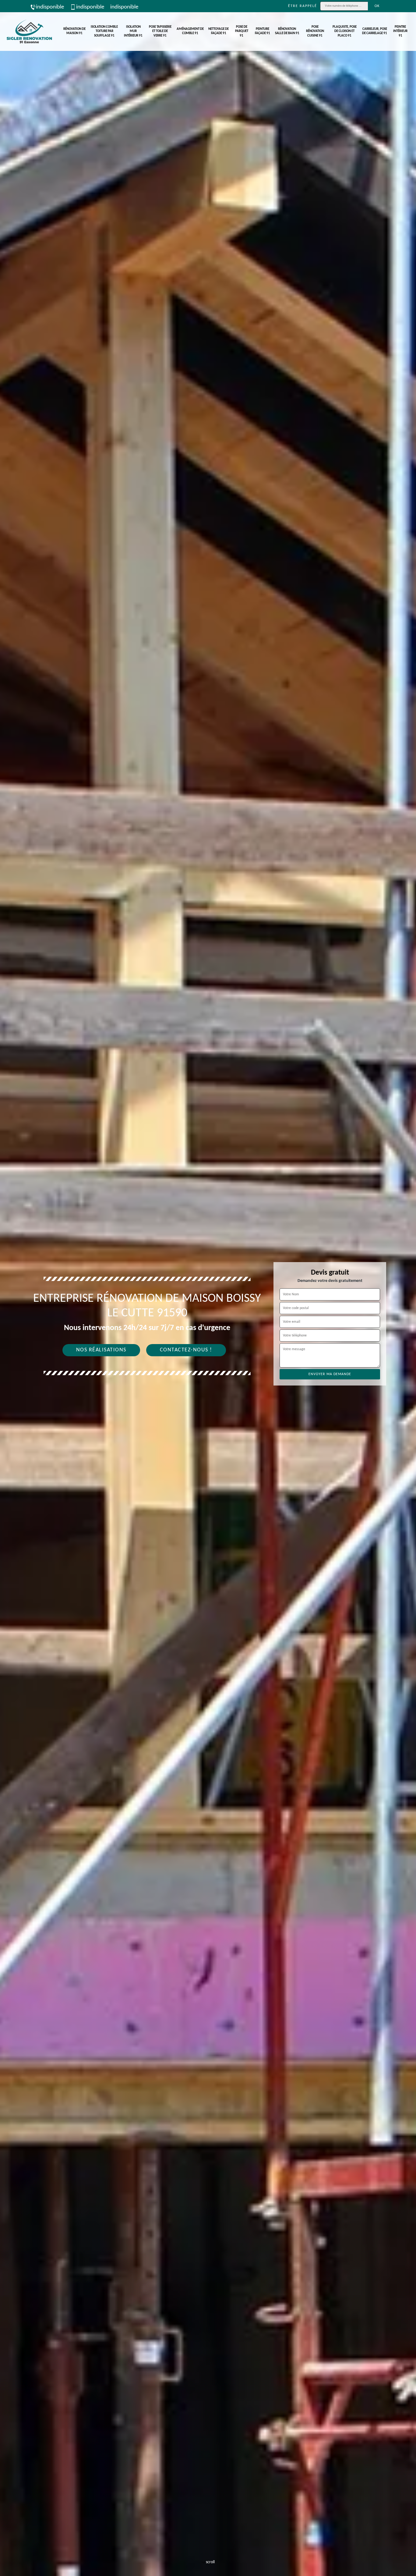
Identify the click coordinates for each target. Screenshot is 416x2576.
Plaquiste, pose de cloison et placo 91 (345, 31)
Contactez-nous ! (186, 1350)
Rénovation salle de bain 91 (287, 31)
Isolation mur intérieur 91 (133, 31)
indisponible (50, 7)
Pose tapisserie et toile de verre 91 (160, 31)
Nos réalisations (101, 1350)
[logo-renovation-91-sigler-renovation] (29, 32)
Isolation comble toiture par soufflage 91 (104, 31)
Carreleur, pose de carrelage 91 (375, 31)
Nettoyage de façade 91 (219, 31)
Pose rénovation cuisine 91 (315, 31)
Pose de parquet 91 (242, 31)
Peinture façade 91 (263, 31)
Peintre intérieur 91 (400, 31)
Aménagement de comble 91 (190, 31)
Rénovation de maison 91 (74, 31)
